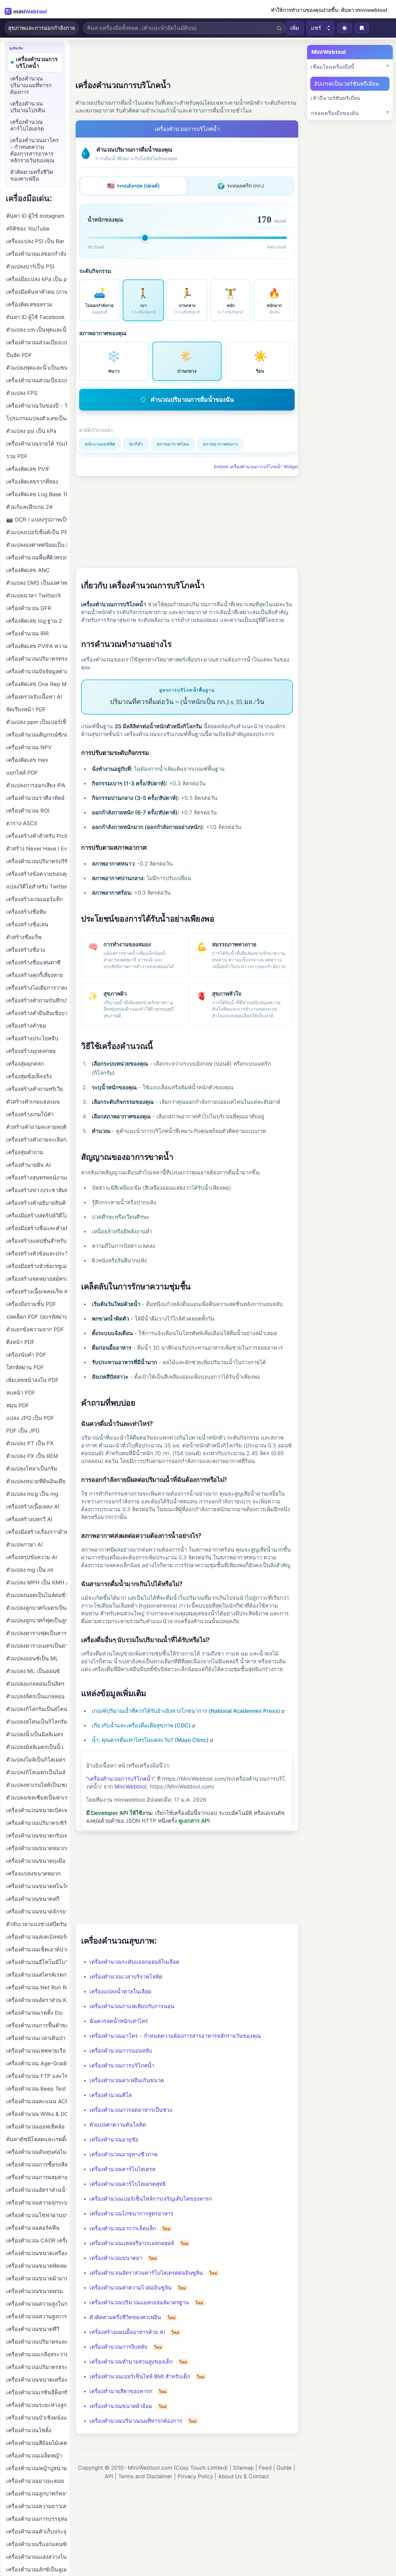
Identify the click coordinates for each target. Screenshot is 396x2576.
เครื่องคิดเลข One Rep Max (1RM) (37, 684)
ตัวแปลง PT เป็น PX (30, 1443)
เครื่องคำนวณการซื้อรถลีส (37, 2165)
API (109, 2476)
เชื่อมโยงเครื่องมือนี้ (333, 67)
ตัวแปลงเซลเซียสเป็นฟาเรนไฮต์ (37, 1798)
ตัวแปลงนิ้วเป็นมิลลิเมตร (35, 1734)
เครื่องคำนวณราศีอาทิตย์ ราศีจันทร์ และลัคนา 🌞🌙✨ (37, 798)
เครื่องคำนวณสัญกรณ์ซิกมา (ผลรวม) (37, 735)
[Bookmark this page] (362, 28)
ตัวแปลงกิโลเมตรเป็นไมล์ (36, 1772)
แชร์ (316, 28)
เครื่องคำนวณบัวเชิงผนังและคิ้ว (37, 2418)
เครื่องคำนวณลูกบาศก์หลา (37, 2494)
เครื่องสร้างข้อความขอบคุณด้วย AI (37, 874)
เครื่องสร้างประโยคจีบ (32, 1038)
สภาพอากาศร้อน (173, 444)
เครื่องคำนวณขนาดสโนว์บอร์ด (37, 1886)
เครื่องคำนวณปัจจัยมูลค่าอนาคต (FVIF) (37, 671)
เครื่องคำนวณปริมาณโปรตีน (28, 107)
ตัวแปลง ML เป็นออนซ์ (33, 1671)
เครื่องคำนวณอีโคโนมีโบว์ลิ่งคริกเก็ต (37, 1962)
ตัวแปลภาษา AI (24, 1545)
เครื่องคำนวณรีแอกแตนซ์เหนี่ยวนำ (37, 2544)
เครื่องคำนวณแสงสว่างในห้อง (37, 2557)
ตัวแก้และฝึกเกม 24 (29, 507)
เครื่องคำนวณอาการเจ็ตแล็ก (123, 2228)
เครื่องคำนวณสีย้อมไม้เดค (37, 2443)
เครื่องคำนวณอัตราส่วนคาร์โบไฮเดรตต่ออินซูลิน (146, 2273)
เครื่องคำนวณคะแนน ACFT (37, 2101)
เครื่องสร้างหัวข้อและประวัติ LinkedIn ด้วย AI (37, 1254)
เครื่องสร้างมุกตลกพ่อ (31, 1051)
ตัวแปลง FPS (22, 393)
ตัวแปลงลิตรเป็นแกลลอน (35, 1696)
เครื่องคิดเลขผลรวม (29, 304)
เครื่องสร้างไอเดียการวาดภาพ (37, 988)
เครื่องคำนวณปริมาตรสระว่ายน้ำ (37, 2367)
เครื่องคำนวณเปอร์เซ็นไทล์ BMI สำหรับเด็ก (140, 2376)
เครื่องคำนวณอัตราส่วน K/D (37, 2000)
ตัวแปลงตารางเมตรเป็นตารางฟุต (37, 1646)
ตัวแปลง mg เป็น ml (30, 1570)
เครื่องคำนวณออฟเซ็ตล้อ (35, 2127)
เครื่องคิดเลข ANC (28, 570)
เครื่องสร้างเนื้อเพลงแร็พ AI (37, 1291)
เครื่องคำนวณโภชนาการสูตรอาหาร (131, 2214)
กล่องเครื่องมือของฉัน (335, 113)
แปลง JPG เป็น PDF (30, 1418)
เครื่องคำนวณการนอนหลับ (121, 2051)
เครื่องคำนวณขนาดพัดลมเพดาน (37, 2266)
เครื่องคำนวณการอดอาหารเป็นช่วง (131, 2110)
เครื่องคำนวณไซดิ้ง (29, 2430)
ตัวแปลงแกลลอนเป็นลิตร (35, 1684)
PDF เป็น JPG (23, 1431)
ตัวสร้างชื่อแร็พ (24, 937)
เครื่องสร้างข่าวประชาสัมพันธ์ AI (37, 1190)
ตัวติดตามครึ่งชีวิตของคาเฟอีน (125, 2317)
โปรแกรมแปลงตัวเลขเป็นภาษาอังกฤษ (37, 418)
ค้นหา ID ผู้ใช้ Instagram (35, 216)
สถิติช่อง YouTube (28, 229)
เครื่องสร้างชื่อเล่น (27, 925)
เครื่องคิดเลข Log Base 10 (37, 494)
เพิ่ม (295, 28)
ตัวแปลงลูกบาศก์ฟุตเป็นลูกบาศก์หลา (37, 1620)
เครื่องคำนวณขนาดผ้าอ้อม (121, 2406)
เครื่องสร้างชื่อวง (26, 950)
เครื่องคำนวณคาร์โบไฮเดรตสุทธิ (128, 2184)
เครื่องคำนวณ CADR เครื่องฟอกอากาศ (37, 2241)
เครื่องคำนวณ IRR (27, 633)
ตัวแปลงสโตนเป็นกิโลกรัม (37, 1722)
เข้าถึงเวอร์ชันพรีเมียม (336, 98)
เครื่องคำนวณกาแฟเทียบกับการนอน (132, 2006)
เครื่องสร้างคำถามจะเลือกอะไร (37, 1140)
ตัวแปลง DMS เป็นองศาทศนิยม (37, 583)
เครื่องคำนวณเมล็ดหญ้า (34, 2456)
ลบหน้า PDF (21, 1393)
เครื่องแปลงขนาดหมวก (33, 1874)
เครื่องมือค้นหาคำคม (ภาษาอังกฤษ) (37, 292)
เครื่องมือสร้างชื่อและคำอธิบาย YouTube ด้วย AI (37, 1228)
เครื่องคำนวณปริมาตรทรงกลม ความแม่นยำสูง (37, 659)
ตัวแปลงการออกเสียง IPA (36, 785)
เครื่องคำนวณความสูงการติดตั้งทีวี (37, 2316)
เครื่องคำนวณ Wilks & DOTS (37, 2114)
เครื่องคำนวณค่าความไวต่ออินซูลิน (131, 2288)
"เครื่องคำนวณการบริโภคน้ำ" (121, 1779)
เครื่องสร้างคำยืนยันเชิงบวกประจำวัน (37, 1013)
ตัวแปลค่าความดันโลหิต (118, 2125)
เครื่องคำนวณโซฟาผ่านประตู (37, 2215)
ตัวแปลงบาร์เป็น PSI (30, 267)
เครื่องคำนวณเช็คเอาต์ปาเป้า (37, 1949)
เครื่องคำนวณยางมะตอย (35, 2481)
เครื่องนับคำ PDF (26, 1355)
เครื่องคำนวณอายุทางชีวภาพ (123, 2154)
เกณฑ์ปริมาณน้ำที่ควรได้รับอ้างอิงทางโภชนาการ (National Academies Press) (186, 1711)
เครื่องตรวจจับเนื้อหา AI (34, 697)
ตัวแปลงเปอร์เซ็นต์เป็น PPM (37, 532)
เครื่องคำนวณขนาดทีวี (33, 2329)
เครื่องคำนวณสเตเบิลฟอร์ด (37, 1937)
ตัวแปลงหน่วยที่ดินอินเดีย (36, 1481)
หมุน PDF (18, 1405)
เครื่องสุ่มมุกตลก (25, 1064)
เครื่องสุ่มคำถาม (25, 1152)
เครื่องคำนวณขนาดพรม (34, 2291)
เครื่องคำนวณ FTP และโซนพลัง (37, 2076)
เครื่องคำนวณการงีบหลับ (119, 2347)
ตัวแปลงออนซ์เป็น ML (32, 1658)
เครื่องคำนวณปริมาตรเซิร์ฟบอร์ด (37, 1823)
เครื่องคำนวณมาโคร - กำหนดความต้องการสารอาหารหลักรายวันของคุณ (175, 2036)
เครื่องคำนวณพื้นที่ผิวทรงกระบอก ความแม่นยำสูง (37, 558)
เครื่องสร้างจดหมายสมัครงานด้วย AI (37, 1279)
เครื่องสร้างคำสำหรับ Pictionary (37, 836)
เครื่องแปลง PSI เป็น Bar (35, 241)
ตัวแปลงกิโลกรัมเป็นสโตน (37, 1709)
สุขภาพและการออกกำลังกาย (42, 28)
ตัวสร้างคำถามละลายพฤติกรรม (37, 1127)
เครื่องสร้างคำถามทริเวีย (35, 1089)
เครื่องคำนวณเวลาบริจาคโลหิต (126, 1977)
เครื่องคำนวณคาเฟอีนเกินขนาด (127, 2080)
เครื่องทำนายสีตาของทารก (121, 2391)
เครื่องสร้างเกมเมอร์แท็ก (34, 899)
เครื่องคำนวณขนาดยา (116, 2258)
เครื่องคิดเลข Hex (27, 760)
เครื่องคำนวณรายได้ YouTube (37, 444)
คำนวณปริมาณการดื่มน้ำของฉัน (192, 400)
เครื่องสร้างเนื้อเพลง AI (33, 1507)
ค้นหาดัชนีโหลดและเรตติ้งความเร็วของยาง (37, 2139)
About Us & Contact (244, 2476)
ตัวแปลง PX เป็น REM (32, 1456)
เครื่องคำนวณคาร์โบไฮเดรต (123, 2169)
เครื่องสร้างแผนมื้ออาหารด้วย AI (127, 2332)
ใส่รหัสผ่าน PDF (25, 1367)
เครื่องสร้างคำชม (26, 1026)
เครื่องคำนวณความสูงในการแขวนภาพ (37, 2304)
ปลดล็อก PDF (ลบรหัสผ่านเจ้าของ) (37, 1317)
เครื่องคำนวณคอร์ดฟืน (33, 2228)
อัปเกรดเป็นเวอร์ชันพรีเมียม (346, 84)
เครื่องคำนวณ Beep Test (36, 2089)
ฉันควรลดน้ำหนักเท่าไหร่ (119, 2021)
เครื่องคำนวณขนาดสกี (33, 1899)
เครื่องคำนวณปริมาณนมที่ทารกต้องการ (136, 2421)
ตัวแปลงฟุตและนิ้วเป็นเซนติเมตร (37, 368)
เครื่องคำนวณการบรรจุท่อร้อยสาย (37, 2519)
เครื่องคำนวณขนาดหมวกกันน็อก (37, 1848)
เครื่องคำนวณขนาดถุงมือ (36, 1861)
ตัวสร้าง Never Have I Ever (37, 849)
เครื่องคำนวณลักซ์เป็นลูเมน (37, 2570)
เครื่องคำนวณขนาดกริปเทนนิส (37, 1836)
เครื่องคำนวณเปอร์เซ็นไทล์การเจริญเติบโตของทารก (151, 2199)
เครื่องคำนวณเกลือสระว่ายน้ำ (37, 2354)
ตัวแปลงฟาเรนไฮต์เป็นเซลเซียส (37, 1785)
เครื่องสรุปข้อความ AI (32, 1557)
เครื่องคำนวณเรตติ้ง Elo (34, 2013)
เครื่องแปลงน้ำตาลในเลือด (120, 1991)
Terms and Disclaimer (145, 2476)
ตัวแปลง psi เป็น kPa (31, 431)
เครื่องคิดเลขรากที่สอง (32, 482)
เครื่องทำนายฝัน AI (28, 1165)
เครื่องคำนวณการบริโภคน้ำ (122, 2066)
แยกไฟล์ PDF (22, 773)
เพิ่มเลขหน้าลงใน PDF (32, 1380)
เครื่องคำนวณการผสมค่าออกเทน (37, 2177)
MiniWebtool (131, 1787)
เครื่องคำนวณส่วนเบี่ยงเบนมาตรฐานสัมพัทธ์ (37, 342)
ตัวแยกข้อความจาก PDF (35, 1329)
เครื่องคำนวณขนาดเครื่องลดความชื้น (37, 2253)
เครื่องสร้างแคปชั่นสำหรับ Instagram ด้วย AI (37, 1241)
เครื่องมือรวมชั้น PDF (31, 1304)
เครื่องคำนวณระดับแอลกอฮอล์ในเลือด (134, 1962)
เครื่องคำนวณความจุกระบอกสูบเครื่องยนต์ (37, 2203)
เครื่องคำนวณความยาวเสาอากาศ (37, 2506)
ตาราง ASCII (22, 823)
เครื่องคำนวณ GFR (29, 608)
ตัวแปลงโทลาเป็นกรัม (32, 1469)
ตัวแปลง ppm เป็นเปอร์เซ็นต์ (37, 722)
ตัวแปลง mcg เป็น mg (32, 1494)
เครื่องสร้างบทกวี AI (29, 1519)
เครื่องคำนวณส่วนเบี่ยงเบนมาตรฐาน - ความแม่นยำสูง (37, 380)
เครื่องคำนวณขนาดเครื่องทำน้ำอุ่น (37, 2380)
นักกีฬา (136, 444)
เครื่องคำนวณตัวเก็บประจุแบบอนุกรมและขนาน (37, 2532)
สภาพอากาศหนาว (220, 444)
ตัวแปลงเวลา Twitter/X (34, 596)
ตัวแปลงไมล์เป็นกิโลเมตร (36, 1760)
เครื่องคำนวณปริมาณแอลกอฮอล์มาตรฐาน (139, 2302)
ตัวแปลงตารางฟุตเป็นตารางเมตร (37, 1633)
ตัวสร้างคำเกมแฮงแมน (33, 1102)
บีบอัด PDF (19, 355)
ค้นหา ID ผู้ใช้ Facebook (35, 317)
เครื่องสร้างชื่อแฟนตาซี (33, 962)
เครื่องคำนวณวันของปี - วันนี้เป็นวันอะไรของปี (37, 406)
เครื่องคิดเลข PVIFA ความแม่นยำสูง (37, 646)
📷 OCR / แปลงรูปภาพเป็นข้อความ (37, 520)
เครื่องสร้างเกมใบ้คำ (30, 1114)
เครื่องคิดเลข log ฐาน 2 (34, 621)
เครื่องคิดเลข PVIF (28, 469)
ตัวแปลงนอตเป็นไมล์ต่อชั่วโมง (37, 1595)
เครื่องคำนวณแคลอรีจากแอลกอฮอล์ (132, 2243)
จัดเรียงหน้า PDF (26, 709)
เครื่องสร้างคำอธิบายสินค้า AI (37, 1203)
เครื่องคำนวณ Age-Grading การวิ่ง (37, 2063)
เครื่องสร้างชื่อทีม (26, 912)
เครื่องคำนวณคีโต (111, 2095)
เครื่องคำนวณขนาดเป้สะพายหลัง (37, 1810)
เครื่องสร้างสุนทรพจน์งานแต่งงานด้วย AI (37, 1178)
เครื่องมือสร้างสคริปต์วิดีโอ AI (37, 1216)
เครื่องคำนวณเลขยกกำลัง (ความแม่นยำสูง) (37, 254)
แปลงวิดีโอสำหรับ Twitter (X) (37, 887)
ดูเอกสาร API (194, 1821)
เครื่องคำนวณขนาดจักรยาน (37, 1912)
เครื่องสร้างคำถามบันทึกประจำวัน (37, 1000)
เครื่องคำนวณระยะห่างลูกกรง (37, 2405)
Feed (265, 2468)
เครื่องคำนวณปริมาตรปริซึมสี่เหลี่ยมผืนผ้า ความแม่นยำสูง (37, 861)
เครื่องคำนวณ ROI (28, 811)
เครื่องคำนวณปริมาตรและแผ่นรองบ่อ (37, 2342)
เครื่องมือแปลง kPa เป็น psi (37, 279)
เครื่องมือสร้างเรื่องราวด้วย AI (37, 1532)
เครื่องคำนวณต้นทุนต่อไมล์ (37, 2152)
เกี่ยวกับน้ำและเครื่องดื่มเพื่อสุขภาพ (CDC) (141, 1725)
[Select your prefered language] (345, 28)
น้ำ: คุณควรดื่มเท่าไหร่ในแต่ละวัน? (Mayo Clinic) (150, 1740)
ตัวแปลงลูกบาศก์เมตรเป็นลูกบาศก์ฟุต (37, 1608)
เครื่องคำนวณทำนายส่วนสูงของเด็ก (131, 2362)
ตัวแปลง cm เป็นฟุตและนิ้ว (37, 330)
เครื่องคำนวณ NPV (29, 747)
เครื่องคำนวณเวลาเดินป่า (36, 2038)
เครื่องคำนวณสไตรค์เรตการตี (37, 1975)
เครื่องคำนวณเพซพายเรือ (36, 2051)
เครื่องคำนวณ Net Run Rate (37, 1987)
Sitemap (243, 2468)
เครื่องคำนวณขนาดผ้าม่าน (37, 2278)
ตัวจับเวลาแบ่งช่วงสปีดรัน (36, 1924)
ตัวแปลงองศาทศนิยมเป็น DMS (37, 545)
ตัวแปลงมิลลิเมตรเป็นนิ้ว (35, 1747)
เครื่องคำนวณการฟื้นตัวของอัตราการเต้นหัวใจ (37, 2025)
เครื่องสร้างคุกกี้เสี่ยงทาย (35, 975)
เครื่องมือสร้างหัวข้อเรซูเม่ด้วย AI (37, 1266)
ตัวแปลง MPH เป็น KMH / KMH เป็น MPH (37, 1583)
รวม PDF (17, 456)
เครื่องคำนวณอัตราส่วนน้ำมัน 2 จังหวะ (37, 2190)
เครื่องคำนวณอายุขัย (114, 2140)
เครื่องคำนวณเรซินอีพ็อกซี (37, 2392)
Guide (284, 2468)
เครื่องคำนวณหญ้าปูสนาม (37, 2468)
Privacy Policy (195, 2476)
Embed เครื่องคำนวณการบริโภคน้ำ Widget (256, 467)
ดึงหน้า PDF (20, 1342)
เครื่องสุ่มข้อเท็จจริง (29, 1076)
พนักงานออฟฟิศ (100, 444)
